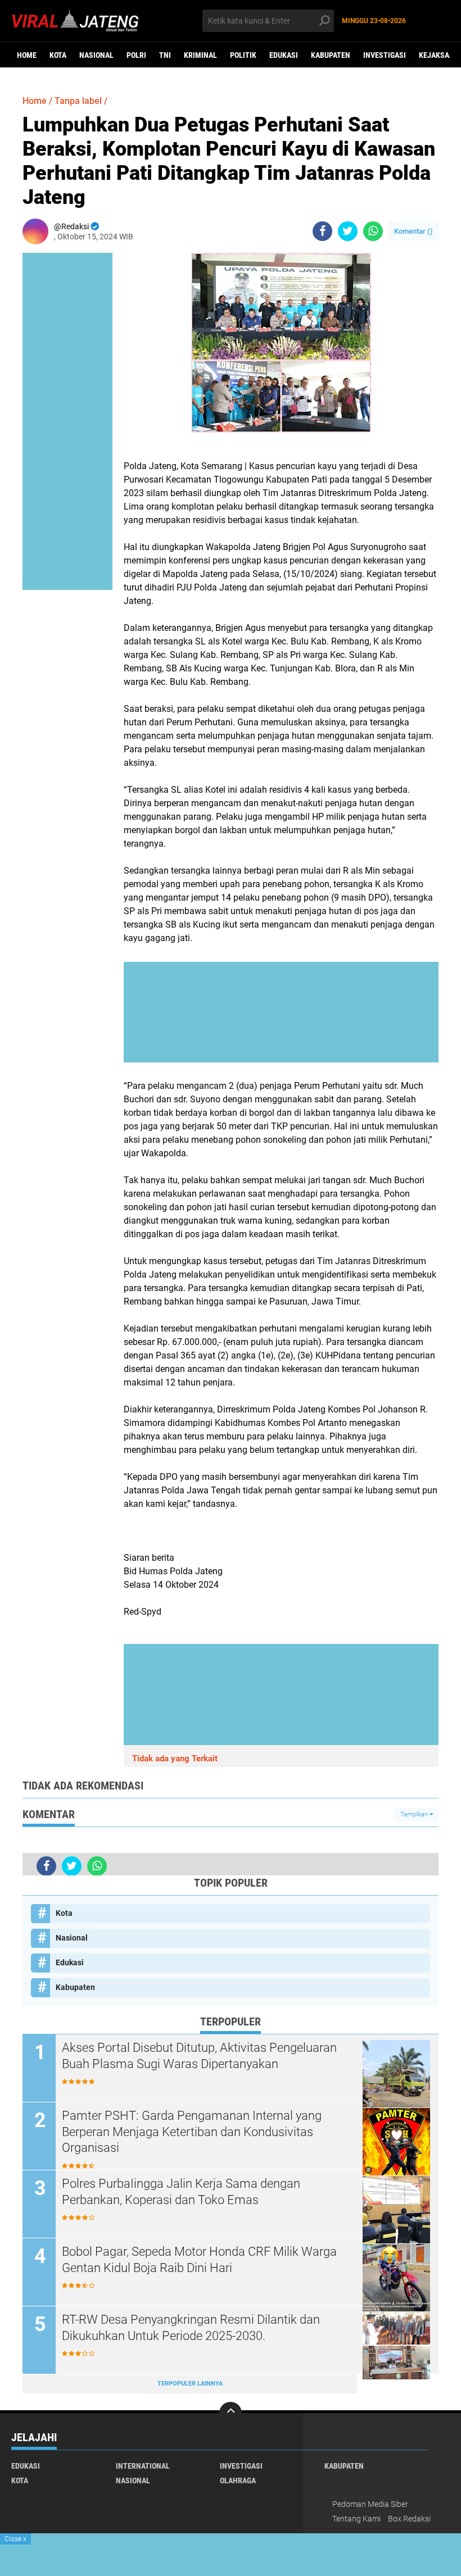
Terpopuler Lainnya (190, 2384)
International (143, 2466)
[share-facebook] (322, 231)
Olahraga (238, 2480)
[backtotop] (231, 2413)
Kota (58, 55)
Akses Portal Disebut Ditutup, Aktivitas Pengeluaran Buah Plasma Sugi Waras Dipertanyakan (199, 2056)
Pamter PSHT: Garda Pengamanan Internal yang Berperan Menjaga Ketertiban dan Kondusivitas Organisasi (192, 2132)
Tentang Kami (356, 2519)
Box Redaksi (409, 2519)
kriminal (200, 55)
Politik (243, 55)
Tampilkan (415, 1814)
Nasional (96, 55)
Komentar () (413, 231)
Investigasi (385, 55)
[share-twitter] (348, 231)
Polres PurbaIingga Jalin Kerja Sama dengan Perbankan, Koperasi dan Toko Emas (181, 2192)
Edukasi (284, 55)
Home (27, 55)
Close (15, 2539)
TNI (165, 55)
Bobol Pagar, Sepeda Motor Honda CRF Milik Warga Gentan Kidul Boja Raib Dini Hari (199, 2260)
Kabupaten (331, 55)
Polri (136, 55)
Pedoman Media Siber (370, 2504)
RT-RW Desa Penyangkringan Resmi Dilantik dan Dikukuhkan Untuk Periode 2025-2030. (191, 2328)
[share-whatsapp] (373, 231)
